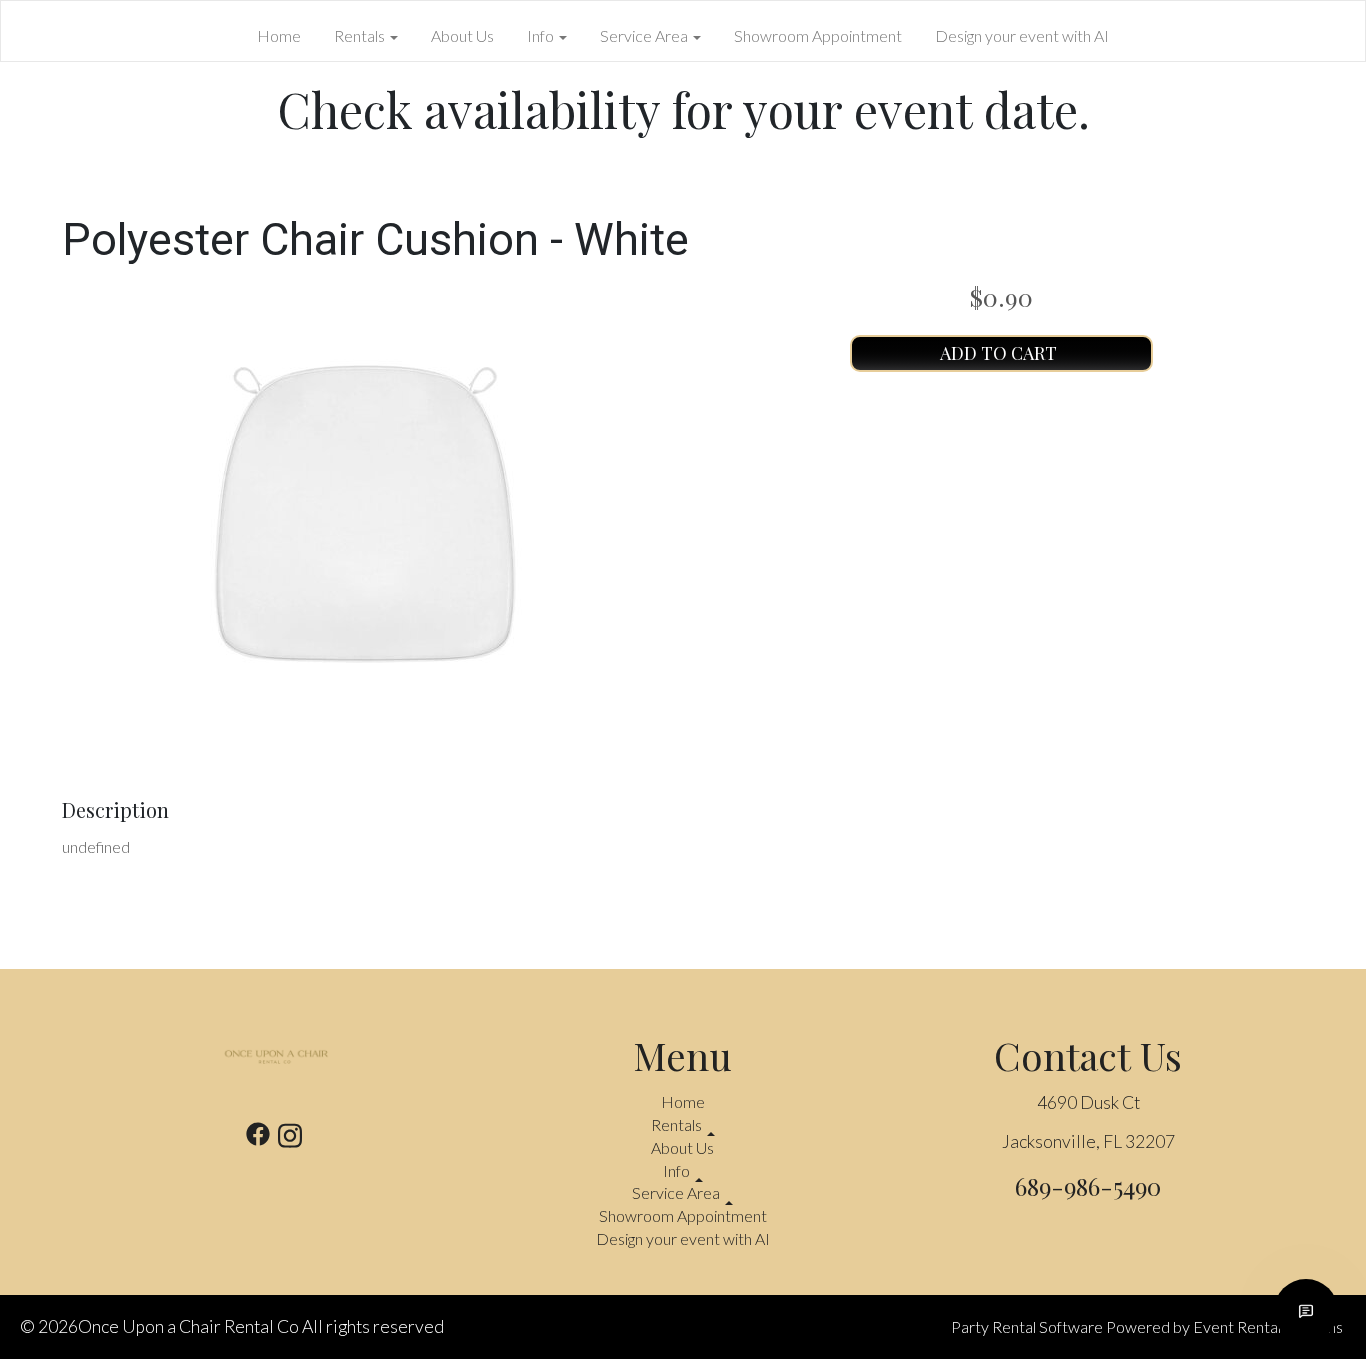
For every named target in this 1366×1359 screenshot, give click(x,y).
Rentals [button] (361, 35)
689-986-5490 (1088, 1186)
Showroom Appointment (818, 35)
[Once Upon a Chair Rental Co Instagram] (290, 1138)
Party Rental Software (1027, 1326)
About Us (462, 35)
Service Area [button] (645, 35)
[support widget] (1306, 1311)
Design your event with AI (1022, 35)
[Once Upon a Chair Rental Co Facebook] (258, 1138)
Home (279, 35)
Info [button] (542, 35)
